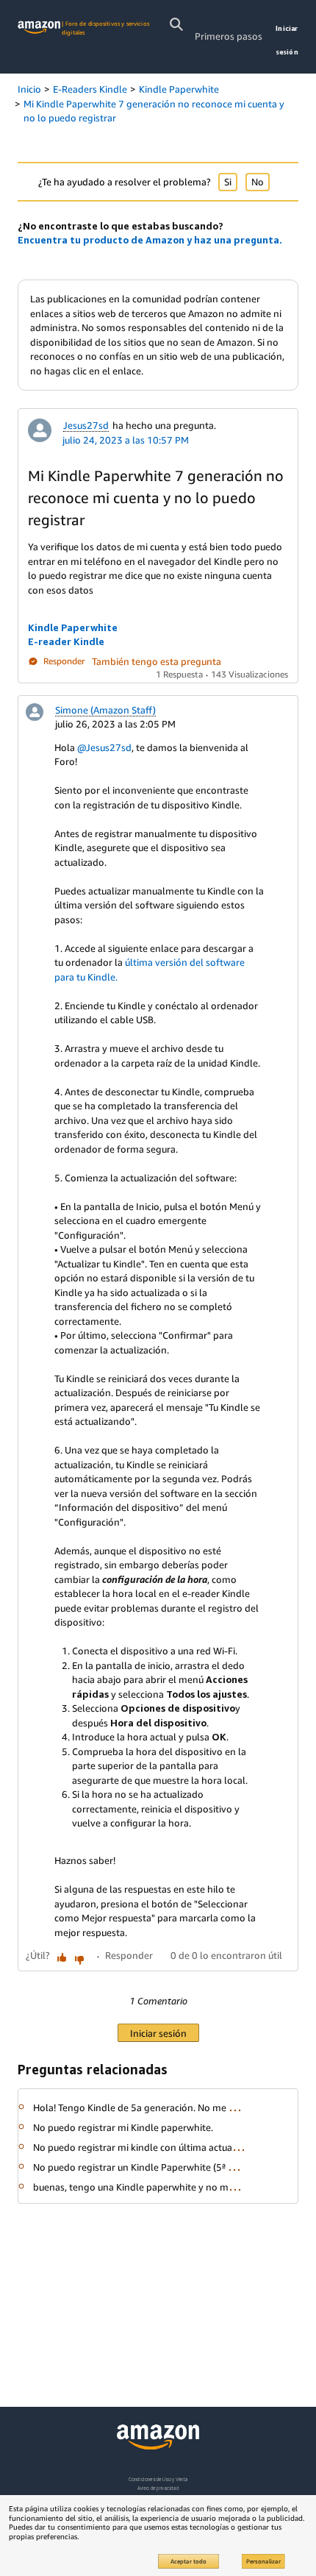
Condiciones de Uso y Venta (158, 2479)
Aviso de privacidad (158, 2488)
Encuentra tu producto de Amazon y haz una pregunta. (150, 240)
